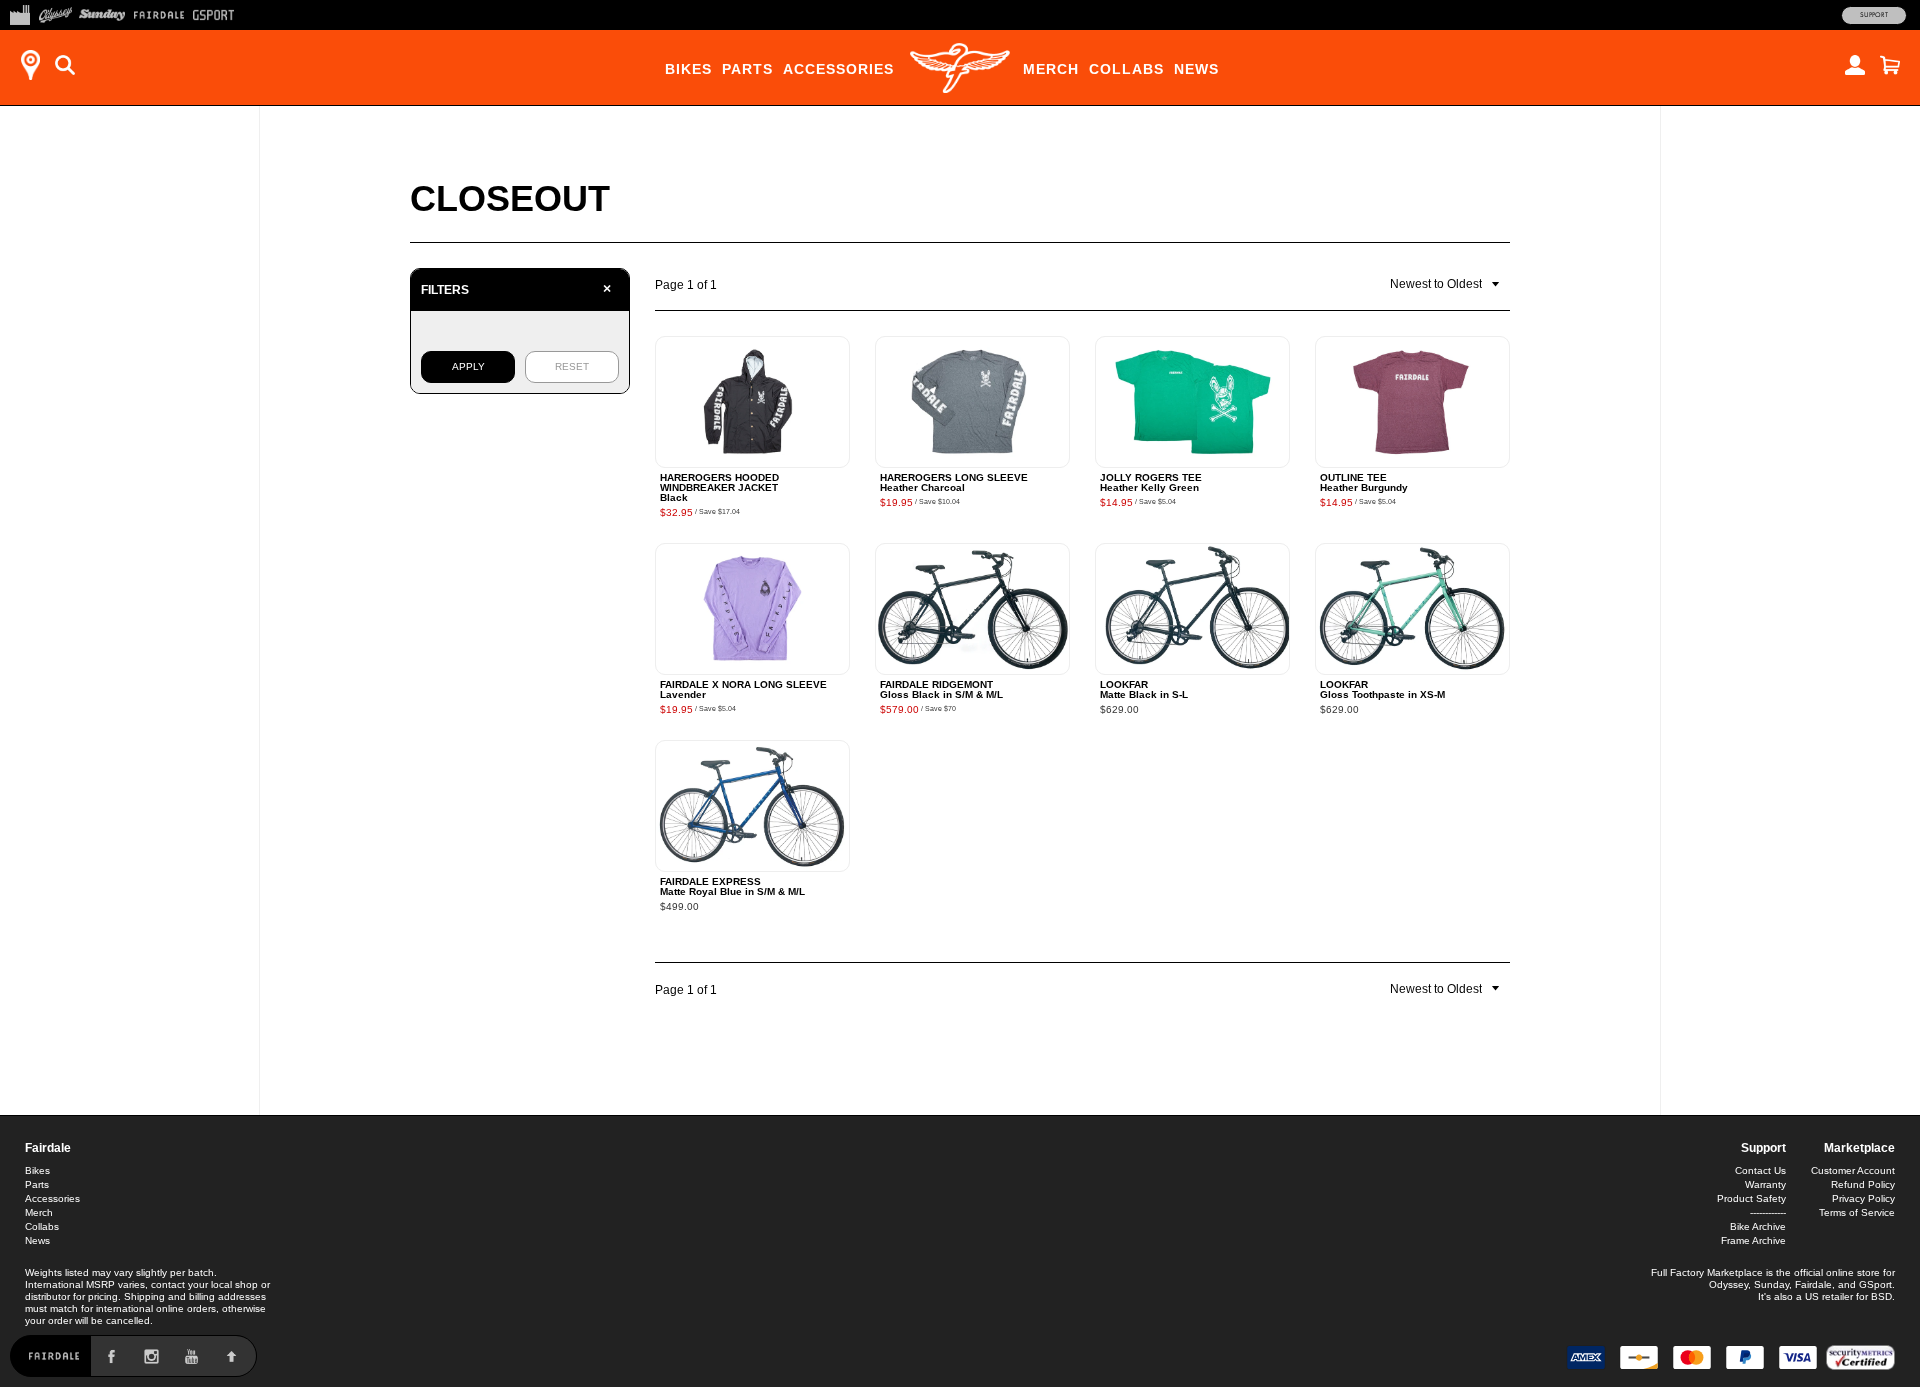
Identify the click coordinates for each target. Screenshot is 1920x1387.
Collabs (1126, 69)
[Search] (65, 65)
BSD (1881, 1296)
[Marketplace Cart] (1890, 65)
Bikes (688, 69)
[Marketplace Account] (1855, 65)
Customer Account (1853, 1170)
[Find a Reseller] (30, 65)
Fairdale (48, 1148)
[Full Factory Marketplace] (19, 13)
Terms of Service (1857, 1212)
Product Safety (1751, 1198)
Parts (747, 69)
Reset (572, 366)
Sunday (1771, 1284)
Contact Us (1760, 1170)
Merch (1051, 69)
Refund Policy (1863, 1184)
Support (1874, 15)
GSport (1875, 1284)
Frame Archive (1753, 1240)
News (1196, 69)
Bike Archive (1758, 1226)
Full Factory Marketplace (1707, 1272)
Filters (516, 289)
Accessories (838, 69)
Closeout (510, 198)
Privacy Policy (1863, 1198)
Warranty (1765, 1184)
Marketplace (1859, 1148)
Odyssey (1728, 1284)
